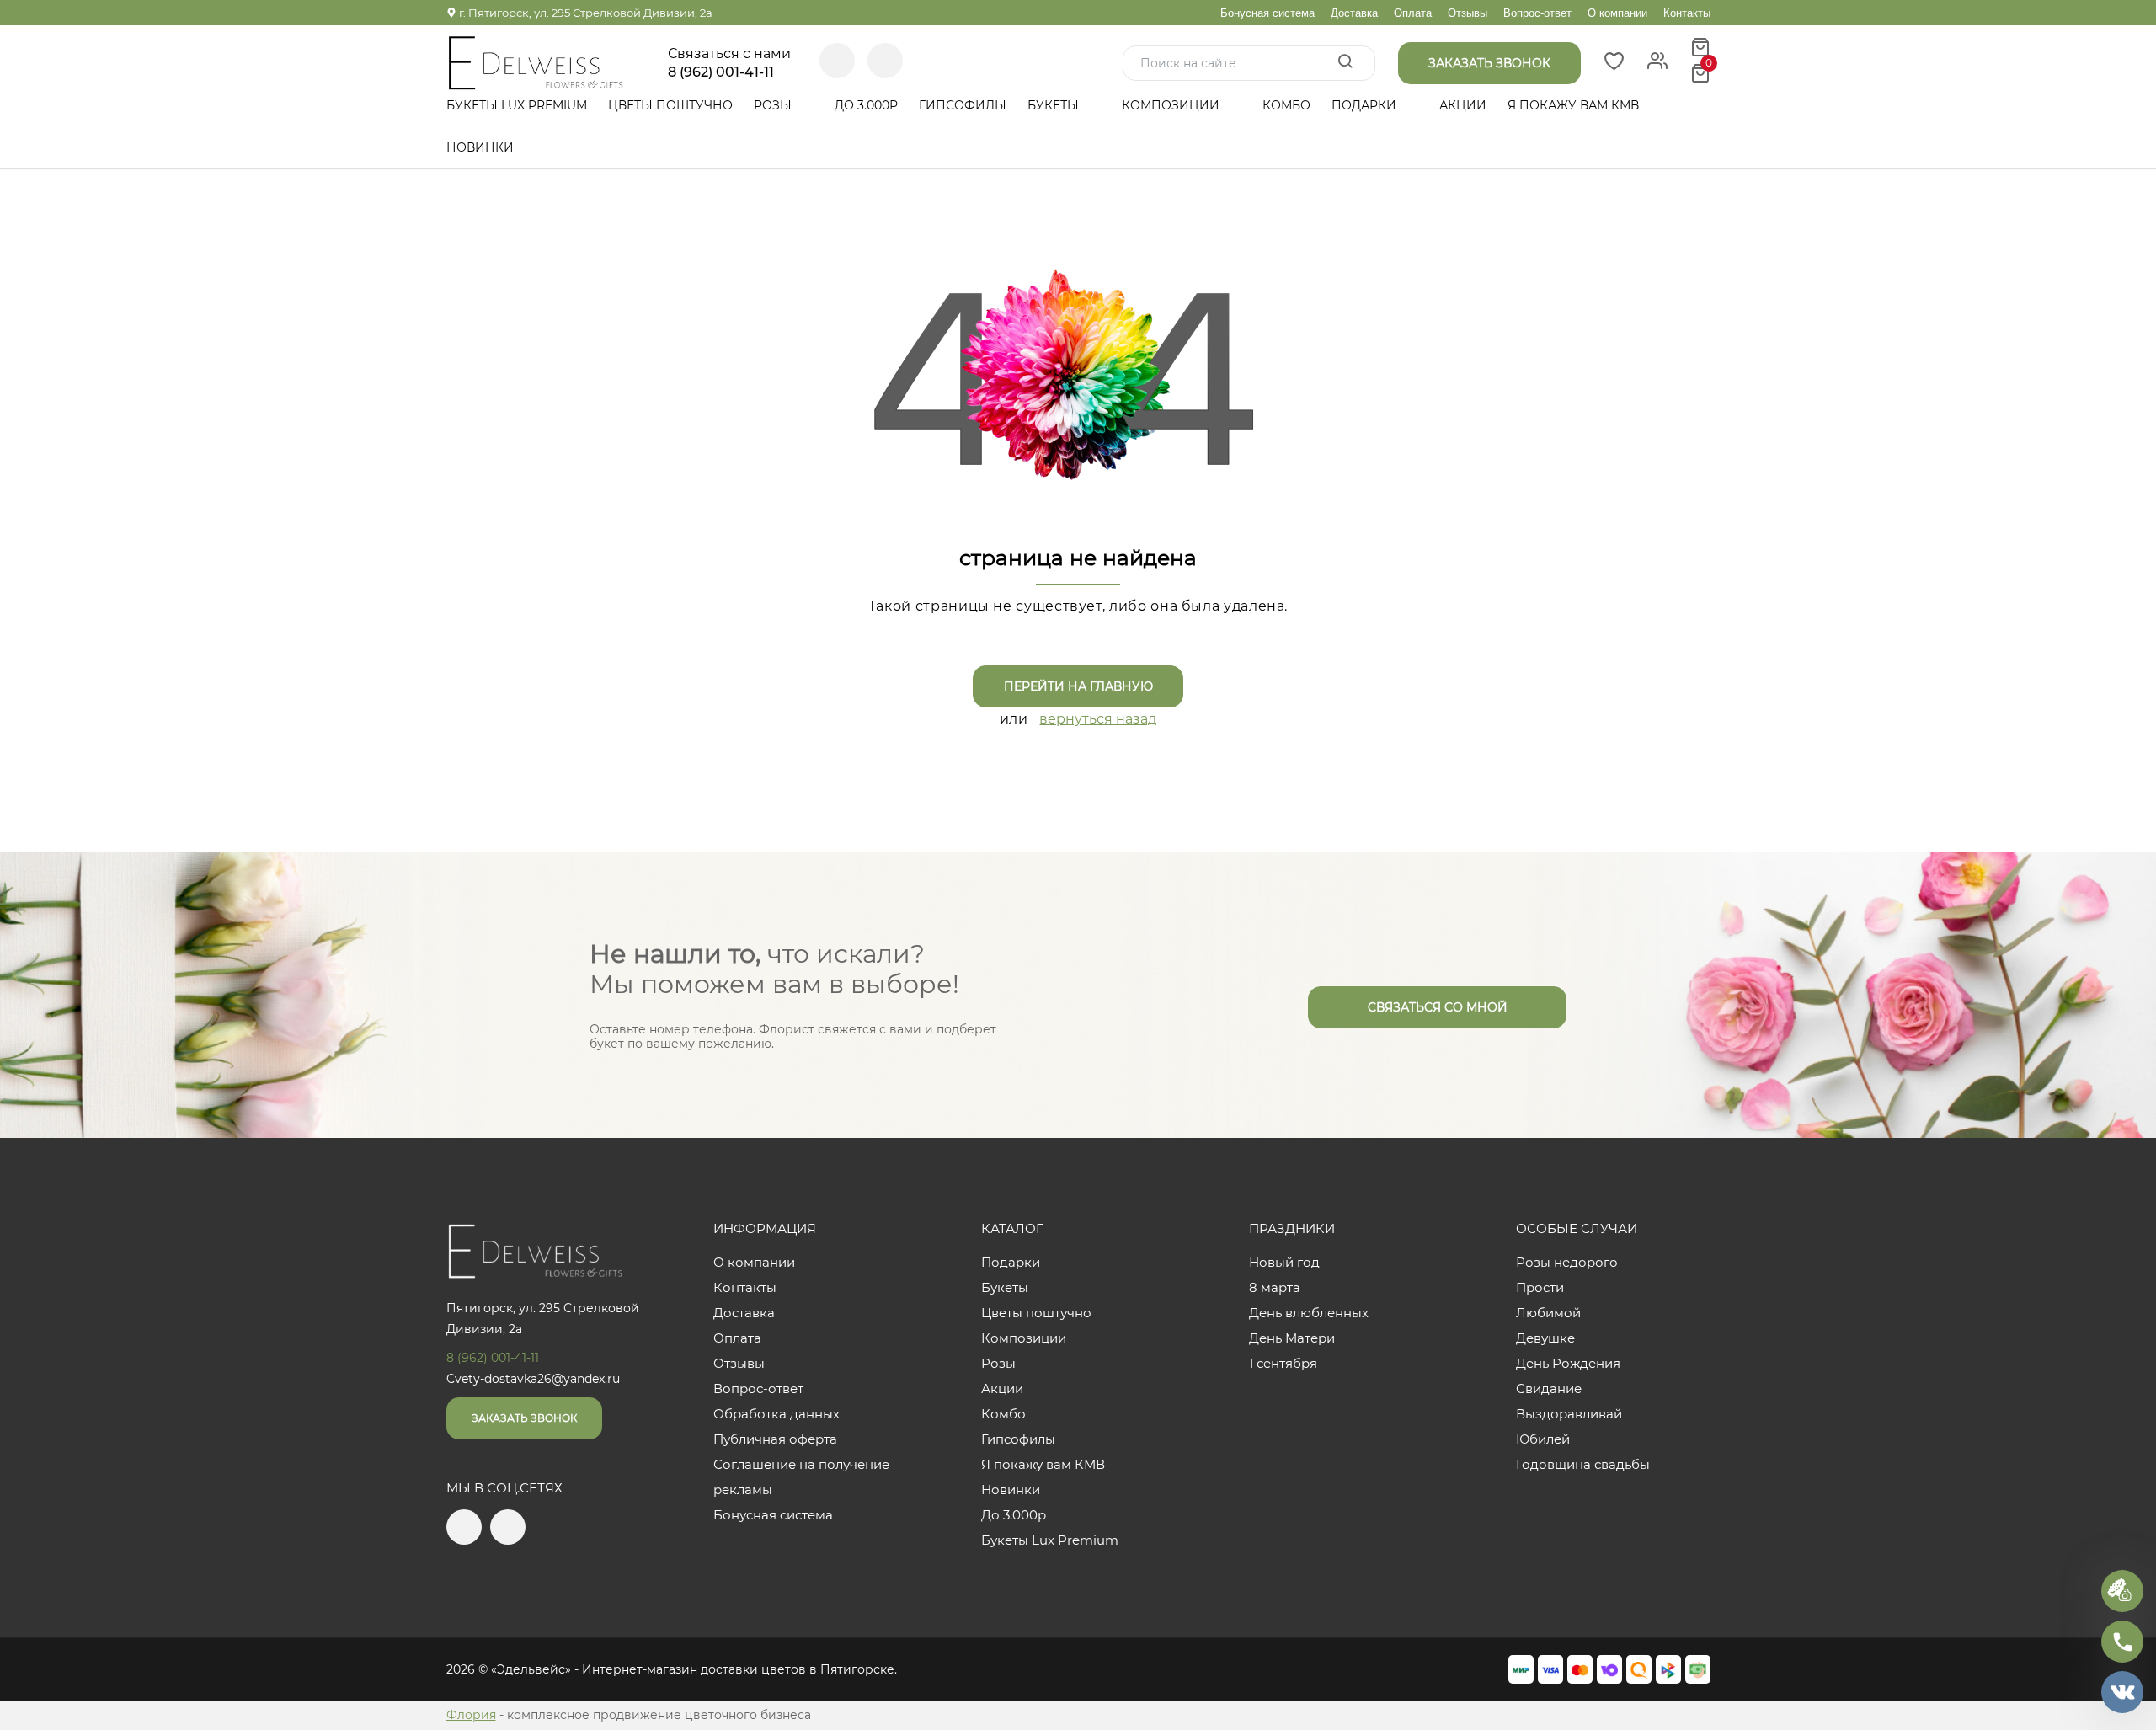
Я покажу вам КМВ (1573, 105)
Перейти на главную (1078, 686)
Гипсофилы (963, 105)
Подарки (1366, 105)
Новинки (480, 147)
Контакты (1687, 13)
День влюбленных (1309, 1313)
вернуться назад (1098, 719)
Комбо (1286, 105)
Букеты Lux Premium (517, 105)
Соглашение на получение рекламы (801, 1477)
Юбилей (1543, 1439)
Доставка (1354, 13)
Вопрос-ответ (1537, 13)
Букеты (1055, 105)
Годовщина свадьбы (1583, 1464)
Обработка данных (776, 1414)
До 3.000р (866, 105)
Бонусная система (1267, 13)
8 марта (1275, 1287)
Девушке (1545, 1338)
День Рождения (1568, 1363)
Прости (1540, 1287)
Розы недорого (1567, 1262)
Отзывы (1468, 13)
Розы (774, 105)
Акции (1463, 105)
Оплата (1413, 13)
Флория (471, 1715)
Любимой (1548, 1313)
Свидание (1549, 1388)
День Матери (1292, 1338)
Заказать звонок (524, 1418)
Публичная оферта (775, 1439)
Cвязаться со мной (1438, 1007)
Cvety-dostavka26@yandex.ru (533, 1379)
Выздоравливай (1569, 1414)
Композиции (1172, 105)
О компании (1617, 13)
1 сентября (1283, 1363)
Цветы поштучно (670, 105)
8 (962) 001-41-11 (721, 72)
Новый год (1284, 1262)
